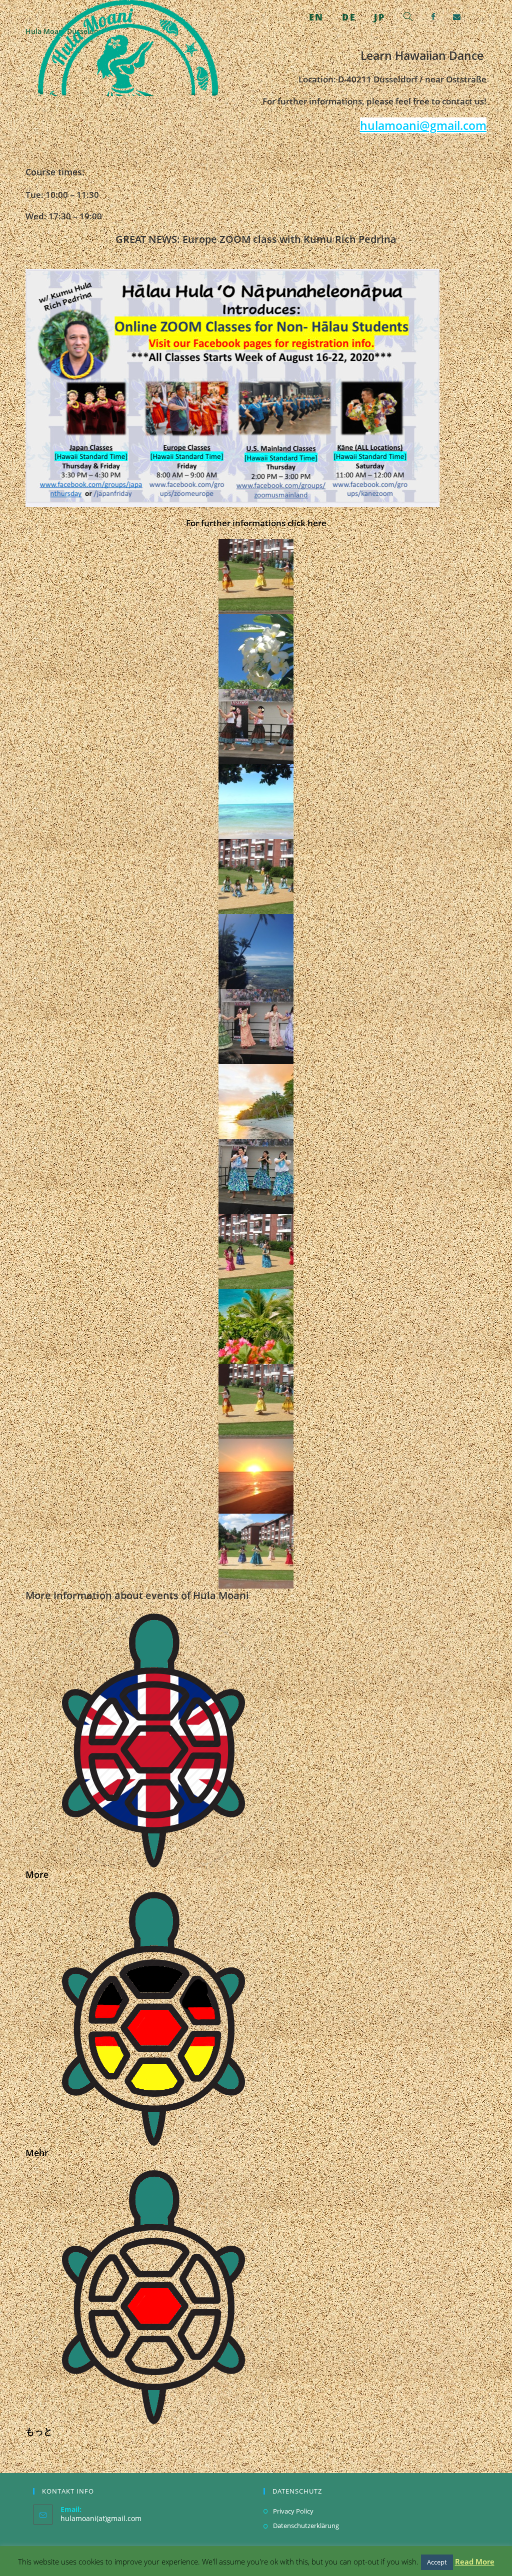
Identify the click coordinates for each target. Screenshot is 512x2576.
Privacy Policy (293, 2511)
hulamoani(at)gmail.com (101, 2518)
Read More (475, 2562)
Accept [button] (437, 2562)
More (37, 1874)
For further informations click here (256, 523)
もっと (39, 2431)
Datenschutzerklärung (306, 2526)
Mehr (37, 2153)
